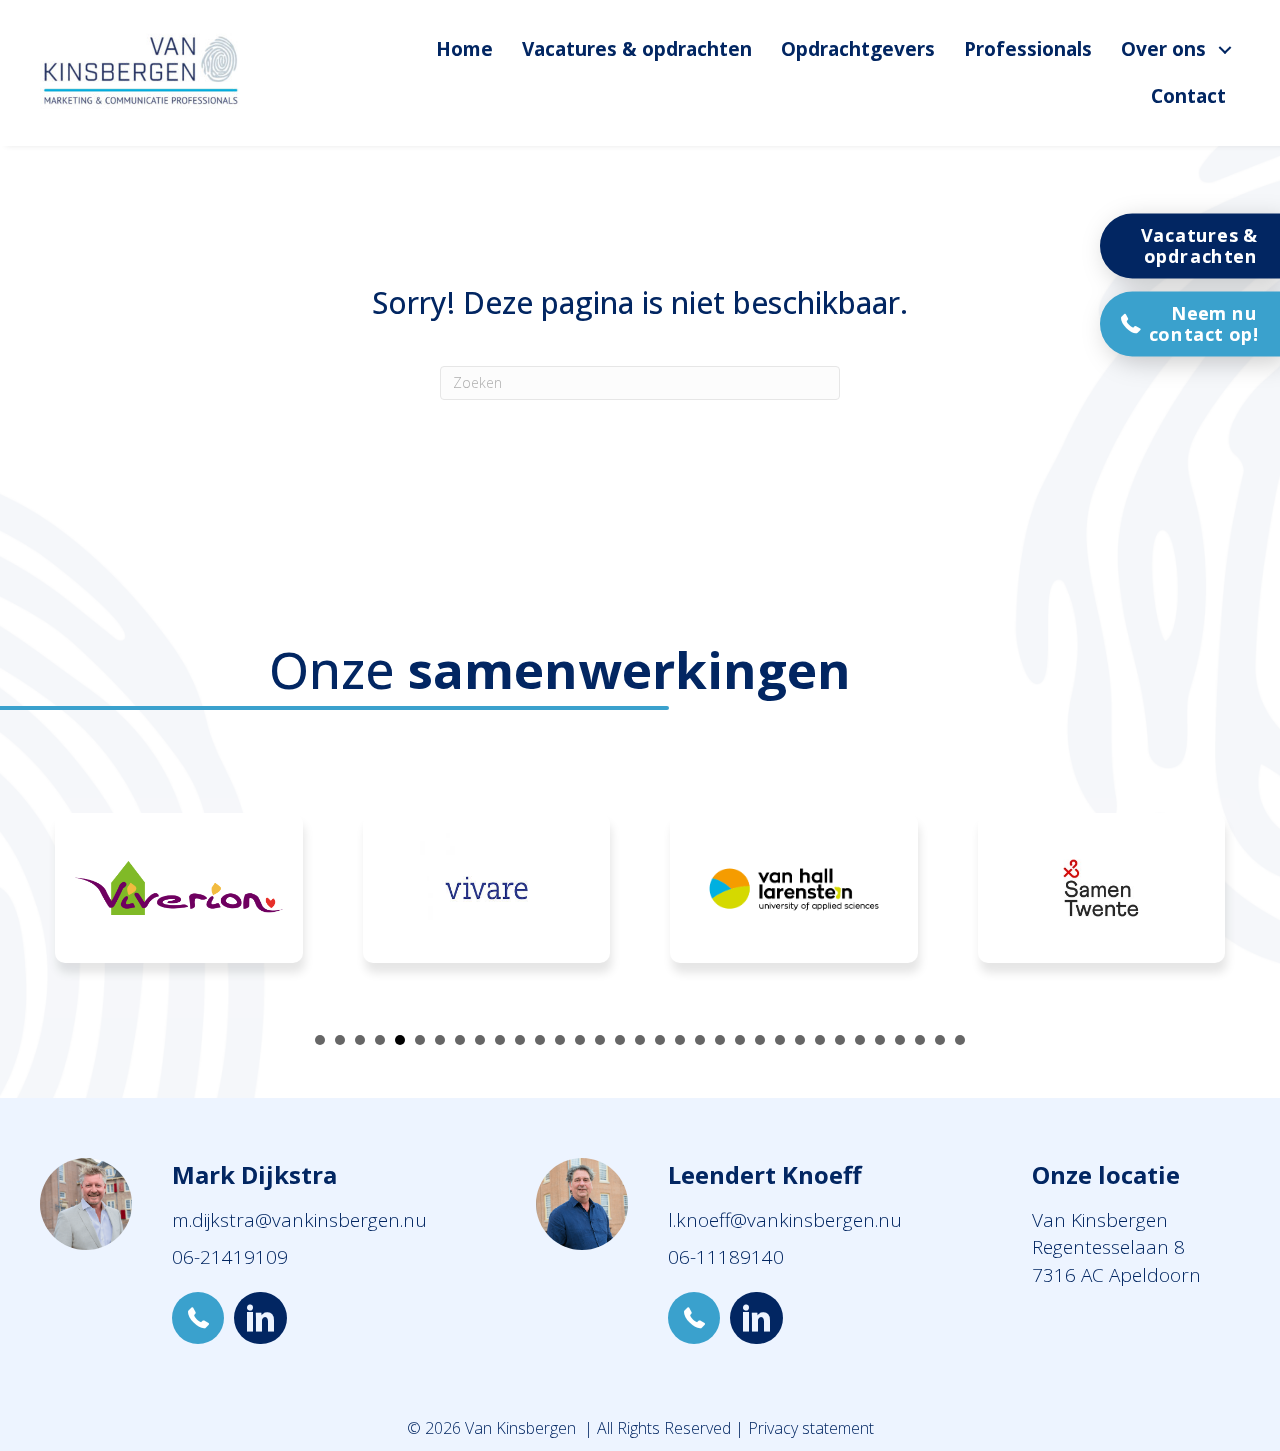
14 (580, 1040)
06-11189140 (726, 1257)
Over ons (1163, 49)
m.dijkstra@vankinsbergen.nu (299, 1220)
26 (820, 1040)
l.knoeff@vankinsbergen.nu (785, 1220)
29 (880, 1040)
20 (700, 1040)
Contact (1188, 96)
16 (620, 1040)
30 (900, 1040)
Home (464, 49)
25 (800, 1040)
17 (640, 1040)
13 (560, 1040)
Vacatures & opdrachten (637, 49)
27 (840, 1040)
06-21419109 (230, 1257)
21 (720, 1040)
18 (660, 1040)
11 (520, 1040)
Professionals (1028, 49)
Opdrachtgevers (858, 49)
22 (740, 1040)
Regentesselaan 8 (1108, 1247)
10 (500, 1040)
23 (760, 1040)
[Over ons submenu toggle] (1225, 49)
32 (940, 1040)
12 (540, 1040)
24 (780, 1040)
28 (860, 1040)
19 (680, 1040)
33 (960, 1040)
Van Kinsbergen (1100, 1220)
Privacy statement (811, 1428)
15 (600, 1040)
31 (920, 1040)
